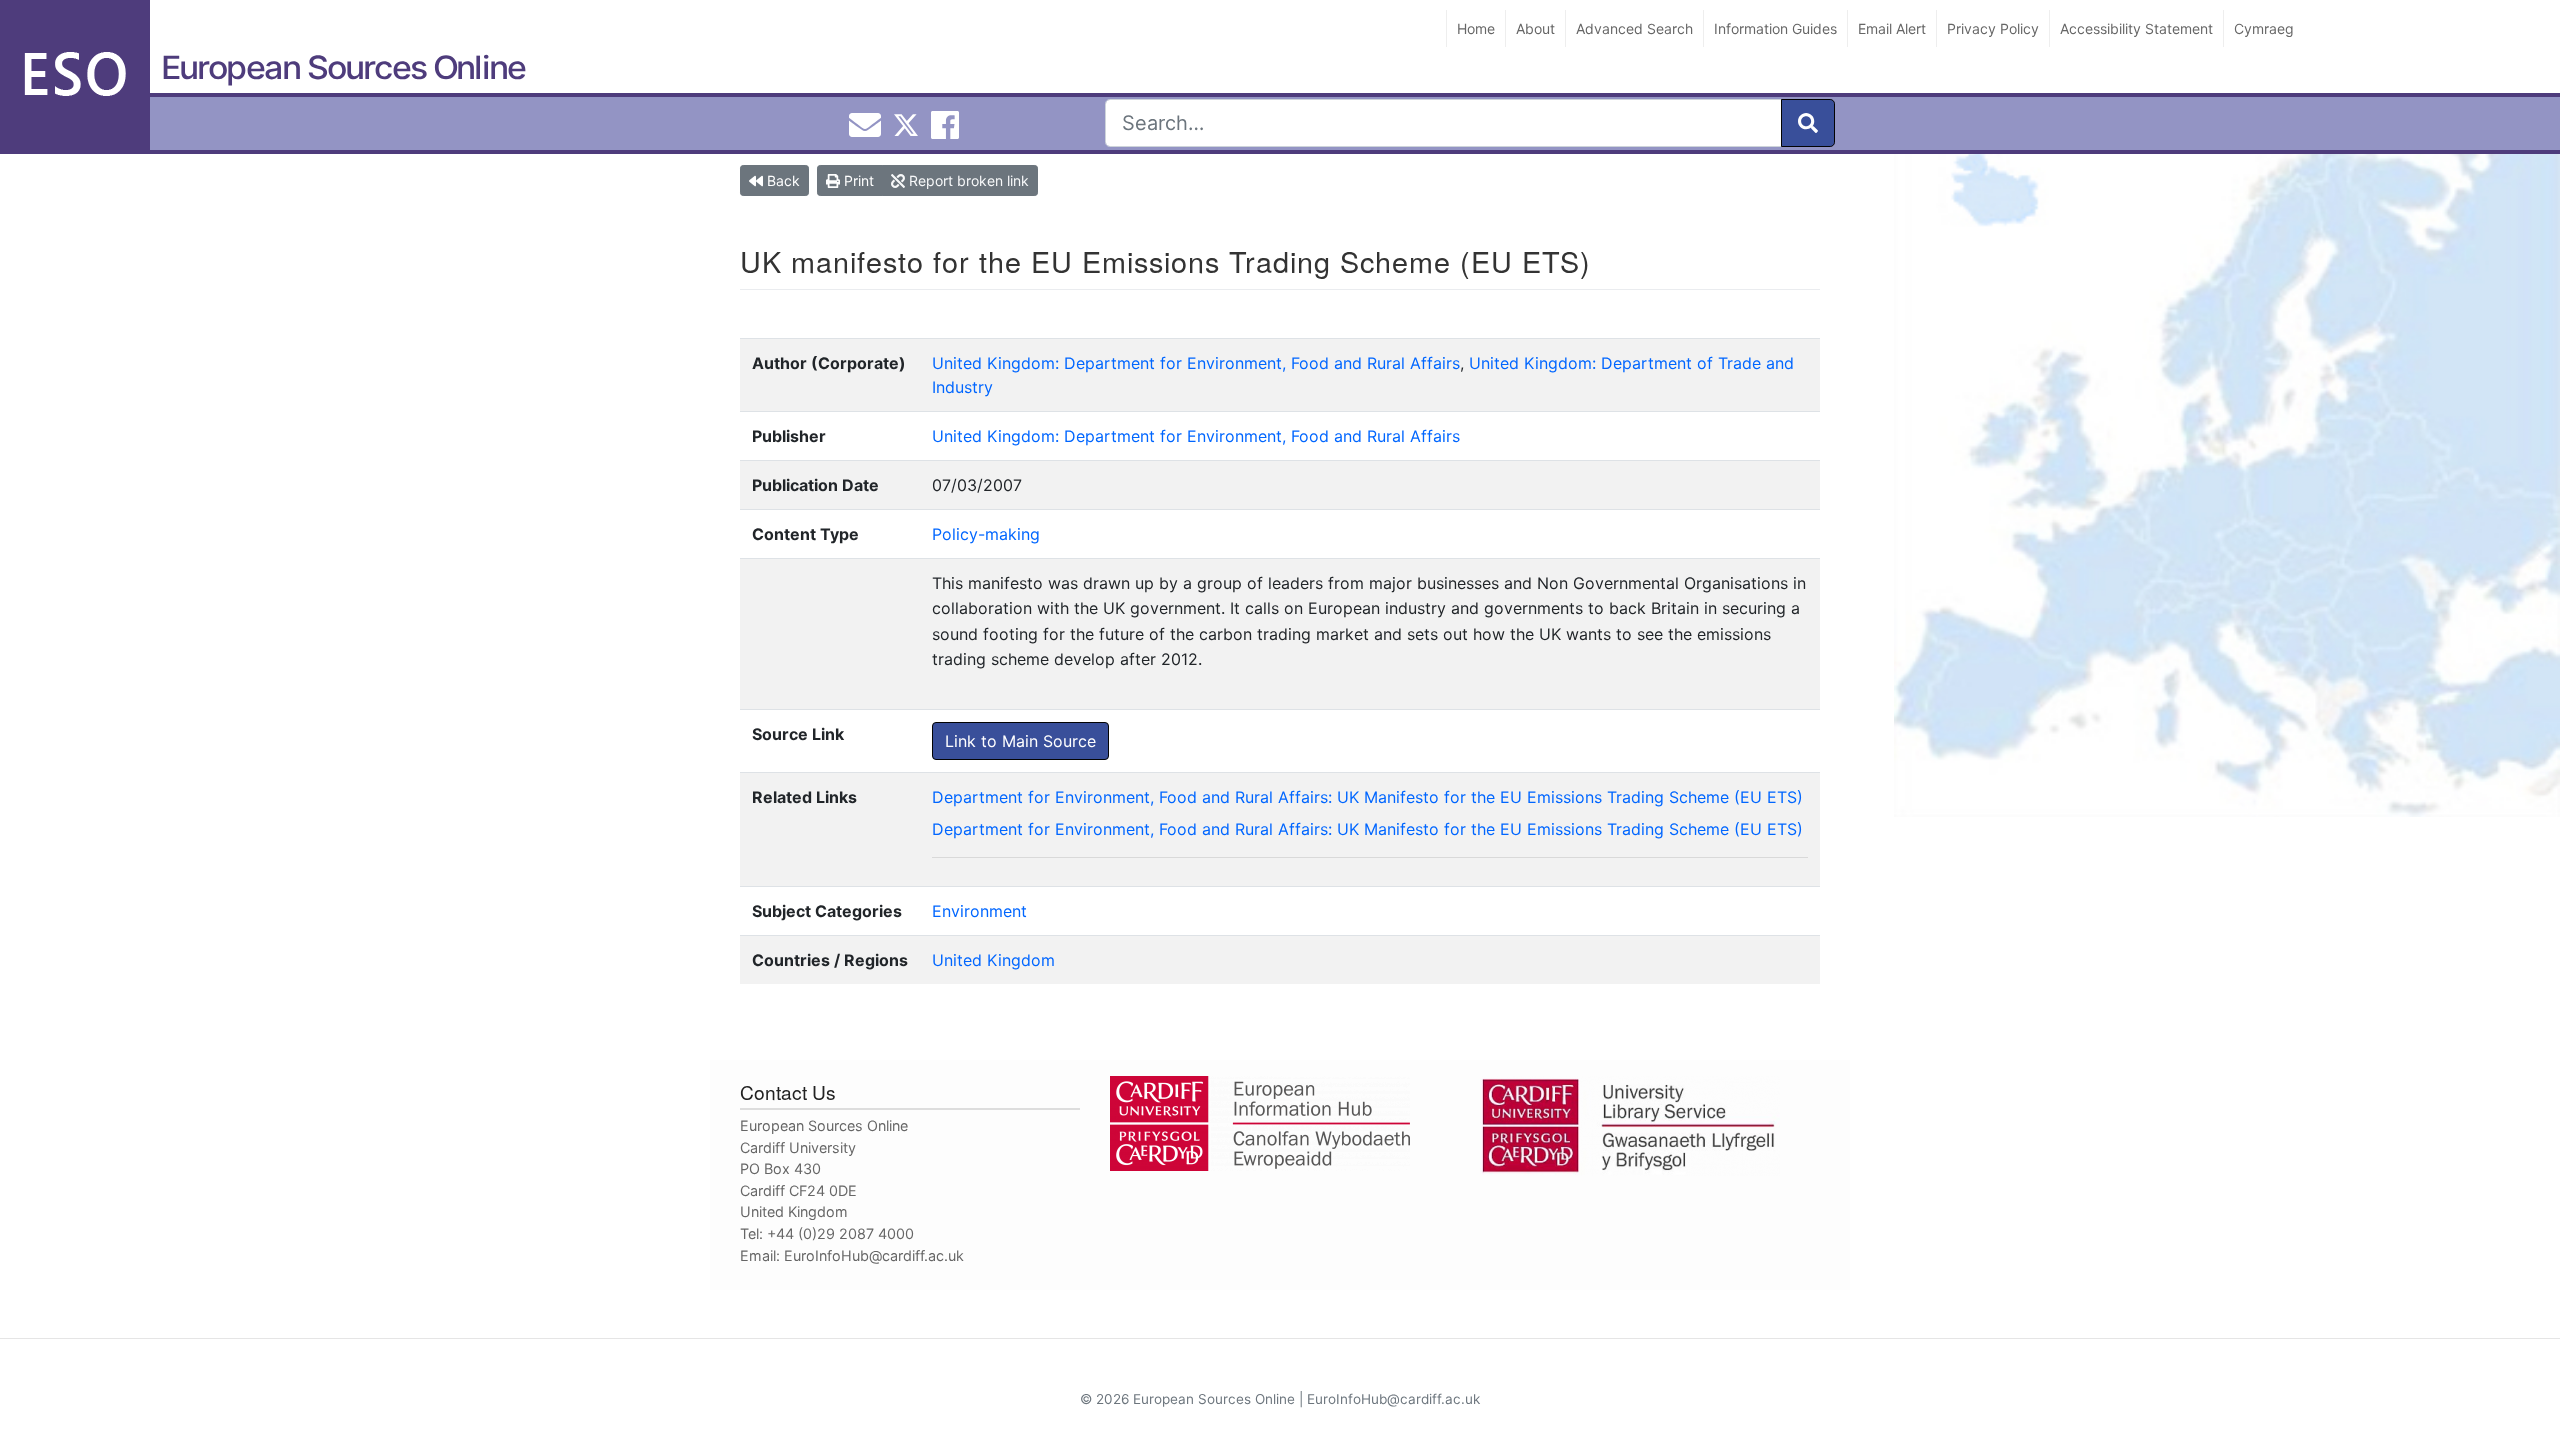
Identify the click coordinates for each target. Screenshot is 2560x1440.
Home (1476, 28)
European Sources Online (343, 67)
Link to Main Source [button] (1020, 741)
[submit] (1808, 123)
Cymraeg (2264, 28)
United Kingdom (993, 960)
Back (781, 180)
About (1535, 28)
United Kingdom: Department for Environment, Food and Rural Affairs (1196, 363)
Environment (979, 911)
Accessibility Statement (2136, 28)
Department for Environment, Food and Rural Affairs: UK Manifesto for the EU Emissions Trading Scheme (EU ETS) (1367, 797)
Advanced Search (1634, 28)
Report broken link (967, 180)
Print (857, 180)
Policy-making (986, 534)
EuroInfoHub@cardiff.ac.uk (874, 1255)
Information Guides (1775, 28)
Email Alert (1892, 28)
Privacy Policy (1993, 28)
